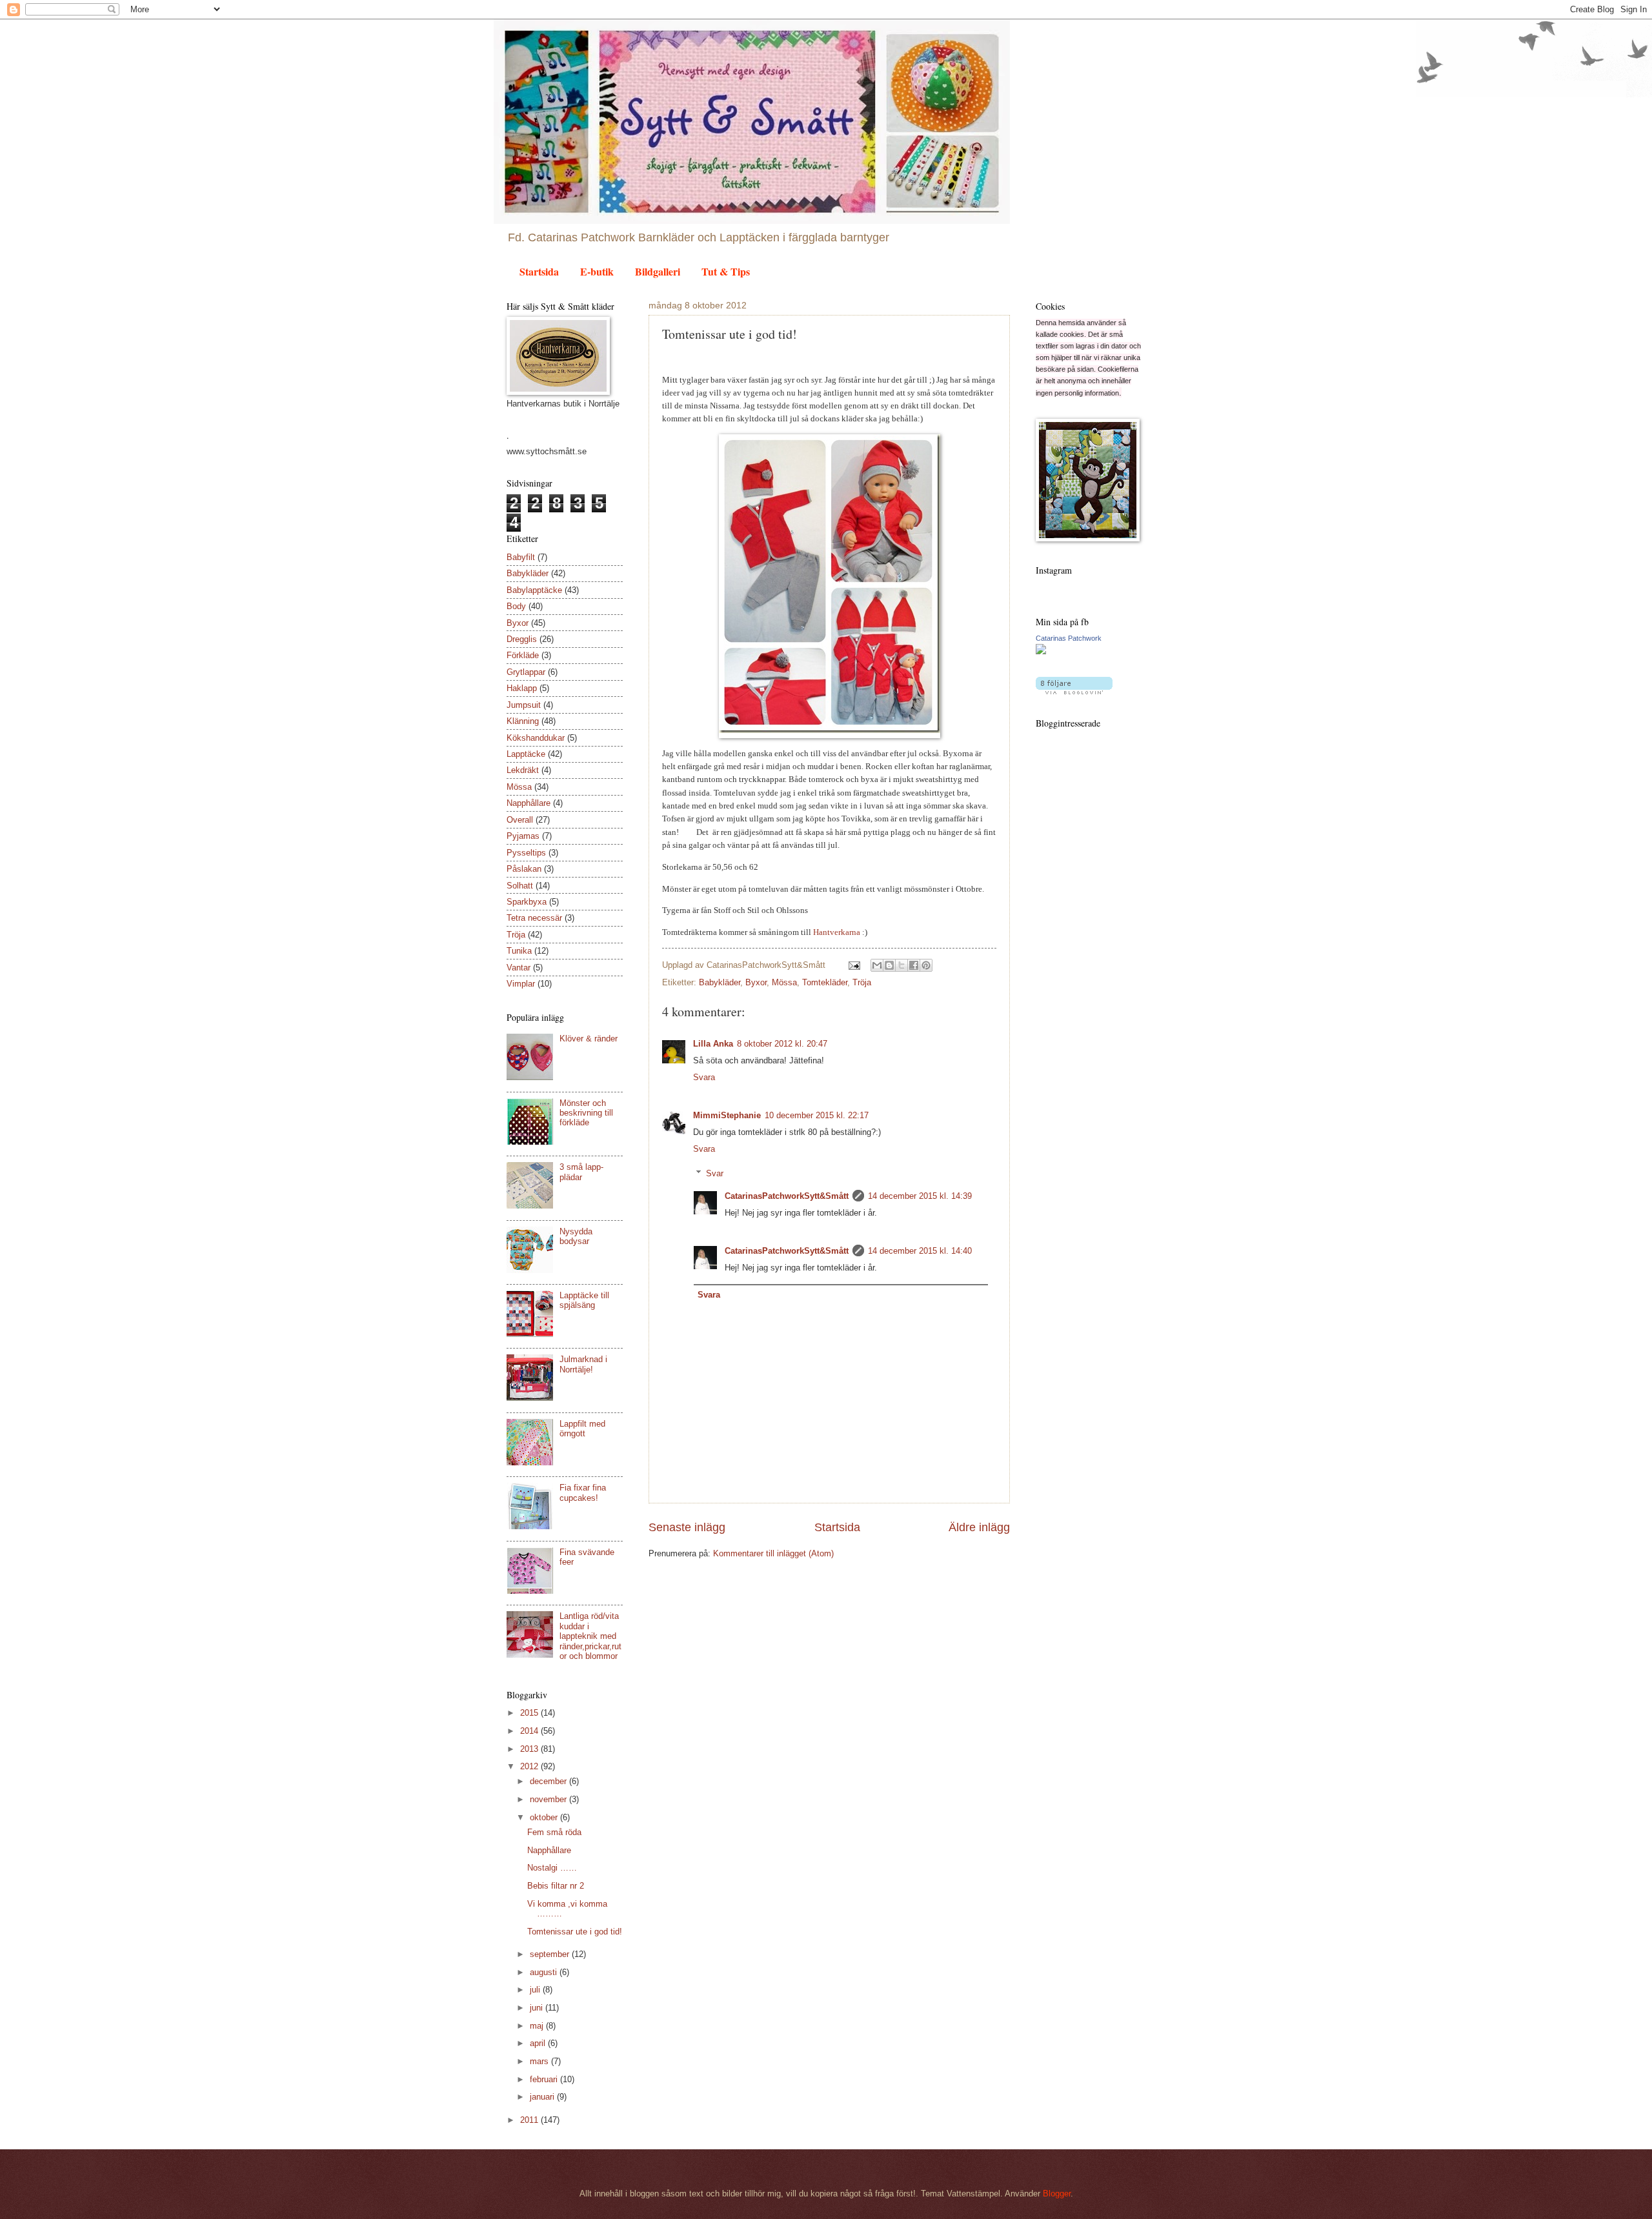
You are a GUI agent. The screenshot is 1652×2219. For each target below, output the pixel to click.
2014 (530, 1731)
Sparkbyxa (527, 902)
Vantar (519, 968)
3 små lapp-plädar (581, 1172)
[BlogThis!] (889, 965)
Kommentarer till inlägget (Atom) (773, 1553)
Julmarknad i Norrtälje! (583, 1364)
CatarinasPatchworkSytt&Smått (787, 1196)
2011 (530, 2120)
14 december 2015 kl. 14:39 (920, 1196)
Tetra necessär (534, 918)
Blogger (1057, 2194)
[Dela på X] (902, 965)
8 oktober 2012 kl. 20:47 (782, 1044)
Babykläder (720, 982)
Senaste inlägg (687, 1527)
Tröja (862, 982)
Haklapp (522, 688)
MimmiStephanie (727, 1115)
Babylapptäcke (534, 590)
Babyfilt (521, 557)
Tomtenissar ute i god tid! (575, 1932)
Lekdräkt (523, 770)
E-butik (597, 271)
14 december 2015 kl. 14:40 (920, 1251)
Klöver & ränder (589, 1039)
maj (538, 2026)
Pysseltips (526, 853)
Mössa (784, 982)
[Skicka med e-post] (877, 965)
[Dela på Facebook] (914, 965)
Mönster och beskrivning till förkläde (586, 1113)
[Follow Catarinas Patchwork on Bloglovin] (1074, 691)
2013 (530, 1749)
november (549, 1799)
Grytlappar (526, 672)
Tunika (519, 951)
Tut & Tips (726, 271)
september (551, 1954)
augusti (545, 1972)
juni (538, 2008)
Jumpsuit (524, 705)
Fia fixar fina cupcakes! (583, 1492)
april (539, 2043)
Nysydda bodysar (576, 1236)
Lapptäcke (526, 754)
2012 (530, 1766)
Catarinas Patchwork (1069, 638)
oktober (545, 1817)
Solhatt (520, 886)
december (549, 1781)
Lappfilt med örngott (582, 1429)
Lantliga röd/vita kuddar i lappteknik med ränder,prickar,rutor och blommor (590, 1636)
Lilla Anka (713, 1044)
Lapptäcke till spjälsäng (584, 1300)
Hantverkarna (837, 932)
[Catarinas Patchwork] (1041, 651)
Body (516, 606)
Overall (520, 820)
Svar (715, 1173)
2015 (530, 1713)
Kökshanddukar (536, 738)
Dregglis (522, 639)
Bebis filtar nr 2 (556, 1886)
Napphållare (529, 803)
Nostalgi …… (552, 1868)
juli (536, 1990)
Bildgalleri (658, 271)
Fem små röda (554, 1832)
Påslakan (524, 869)
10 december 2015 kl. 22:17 (817, 1115)
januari (543, 2097)
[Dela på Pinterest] (926, 965)
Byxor (756, 982)
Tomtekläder (825, 982)
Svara (704, 1077)
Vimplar (521, 984)
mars (540, 2061)
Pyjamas (523, 836)
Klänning (523, 721)
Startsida (539, 271)
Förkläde (523, 655)
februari (545, 2079)
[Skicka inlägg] (854, 965)
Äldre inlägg (979, 1527)
